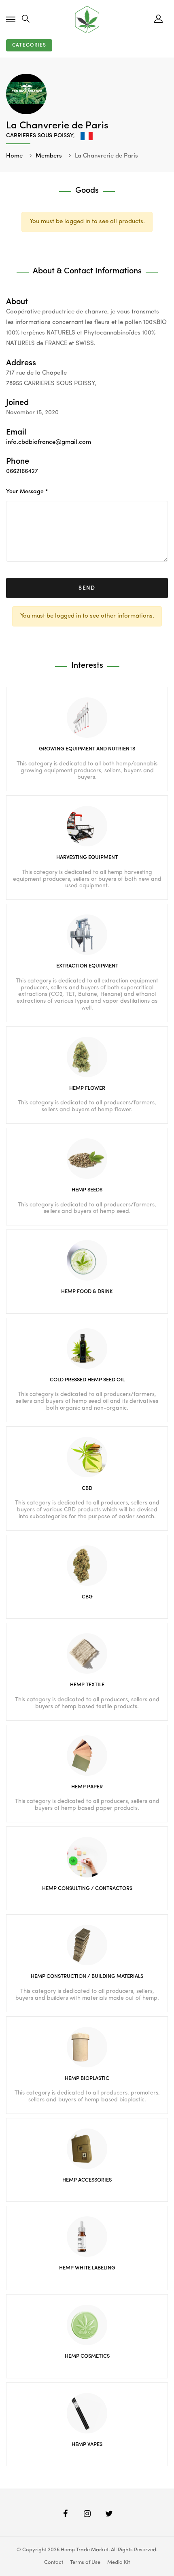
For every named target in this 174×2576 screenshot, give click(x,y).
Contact (54, 2562)
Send (87, 588)
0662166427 (22, 472)
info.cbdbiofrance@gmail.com (49, 442)
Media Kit (119, 2562)
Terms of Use (85, 2562)
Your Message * (27, 492)
